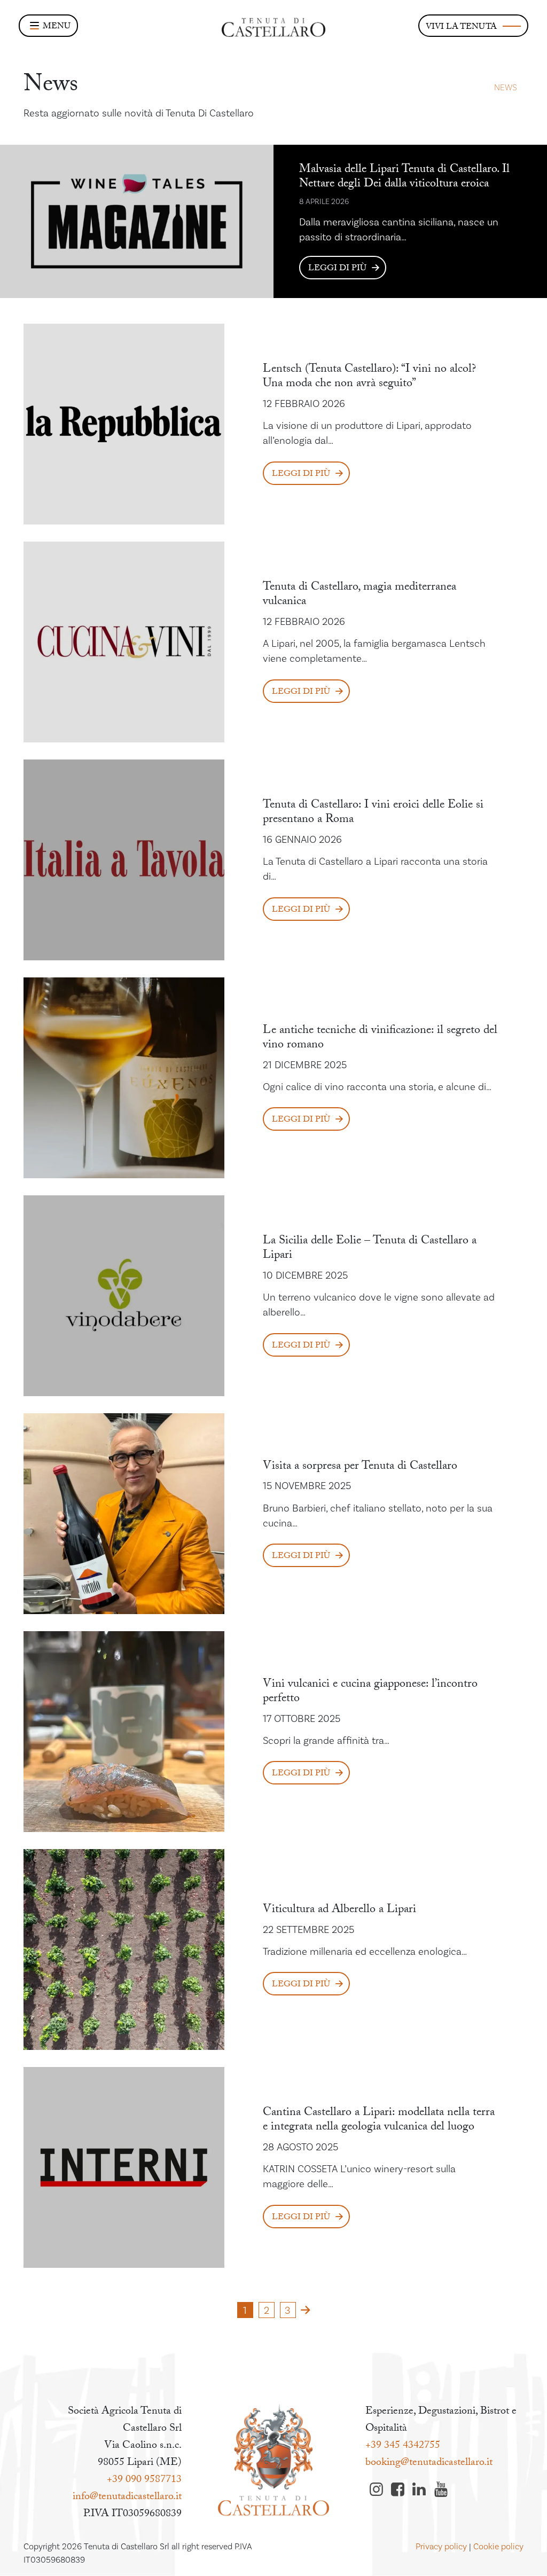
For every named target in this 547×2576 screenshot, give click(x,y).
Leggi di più (337, 269)
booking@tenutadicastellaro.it (429, 2463)
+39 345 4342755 (403, 2446)
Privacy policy (441, 2547)
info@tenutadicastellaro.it (127, 2497)
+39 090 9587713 (144, 2480)
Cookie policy (498, 2547)
